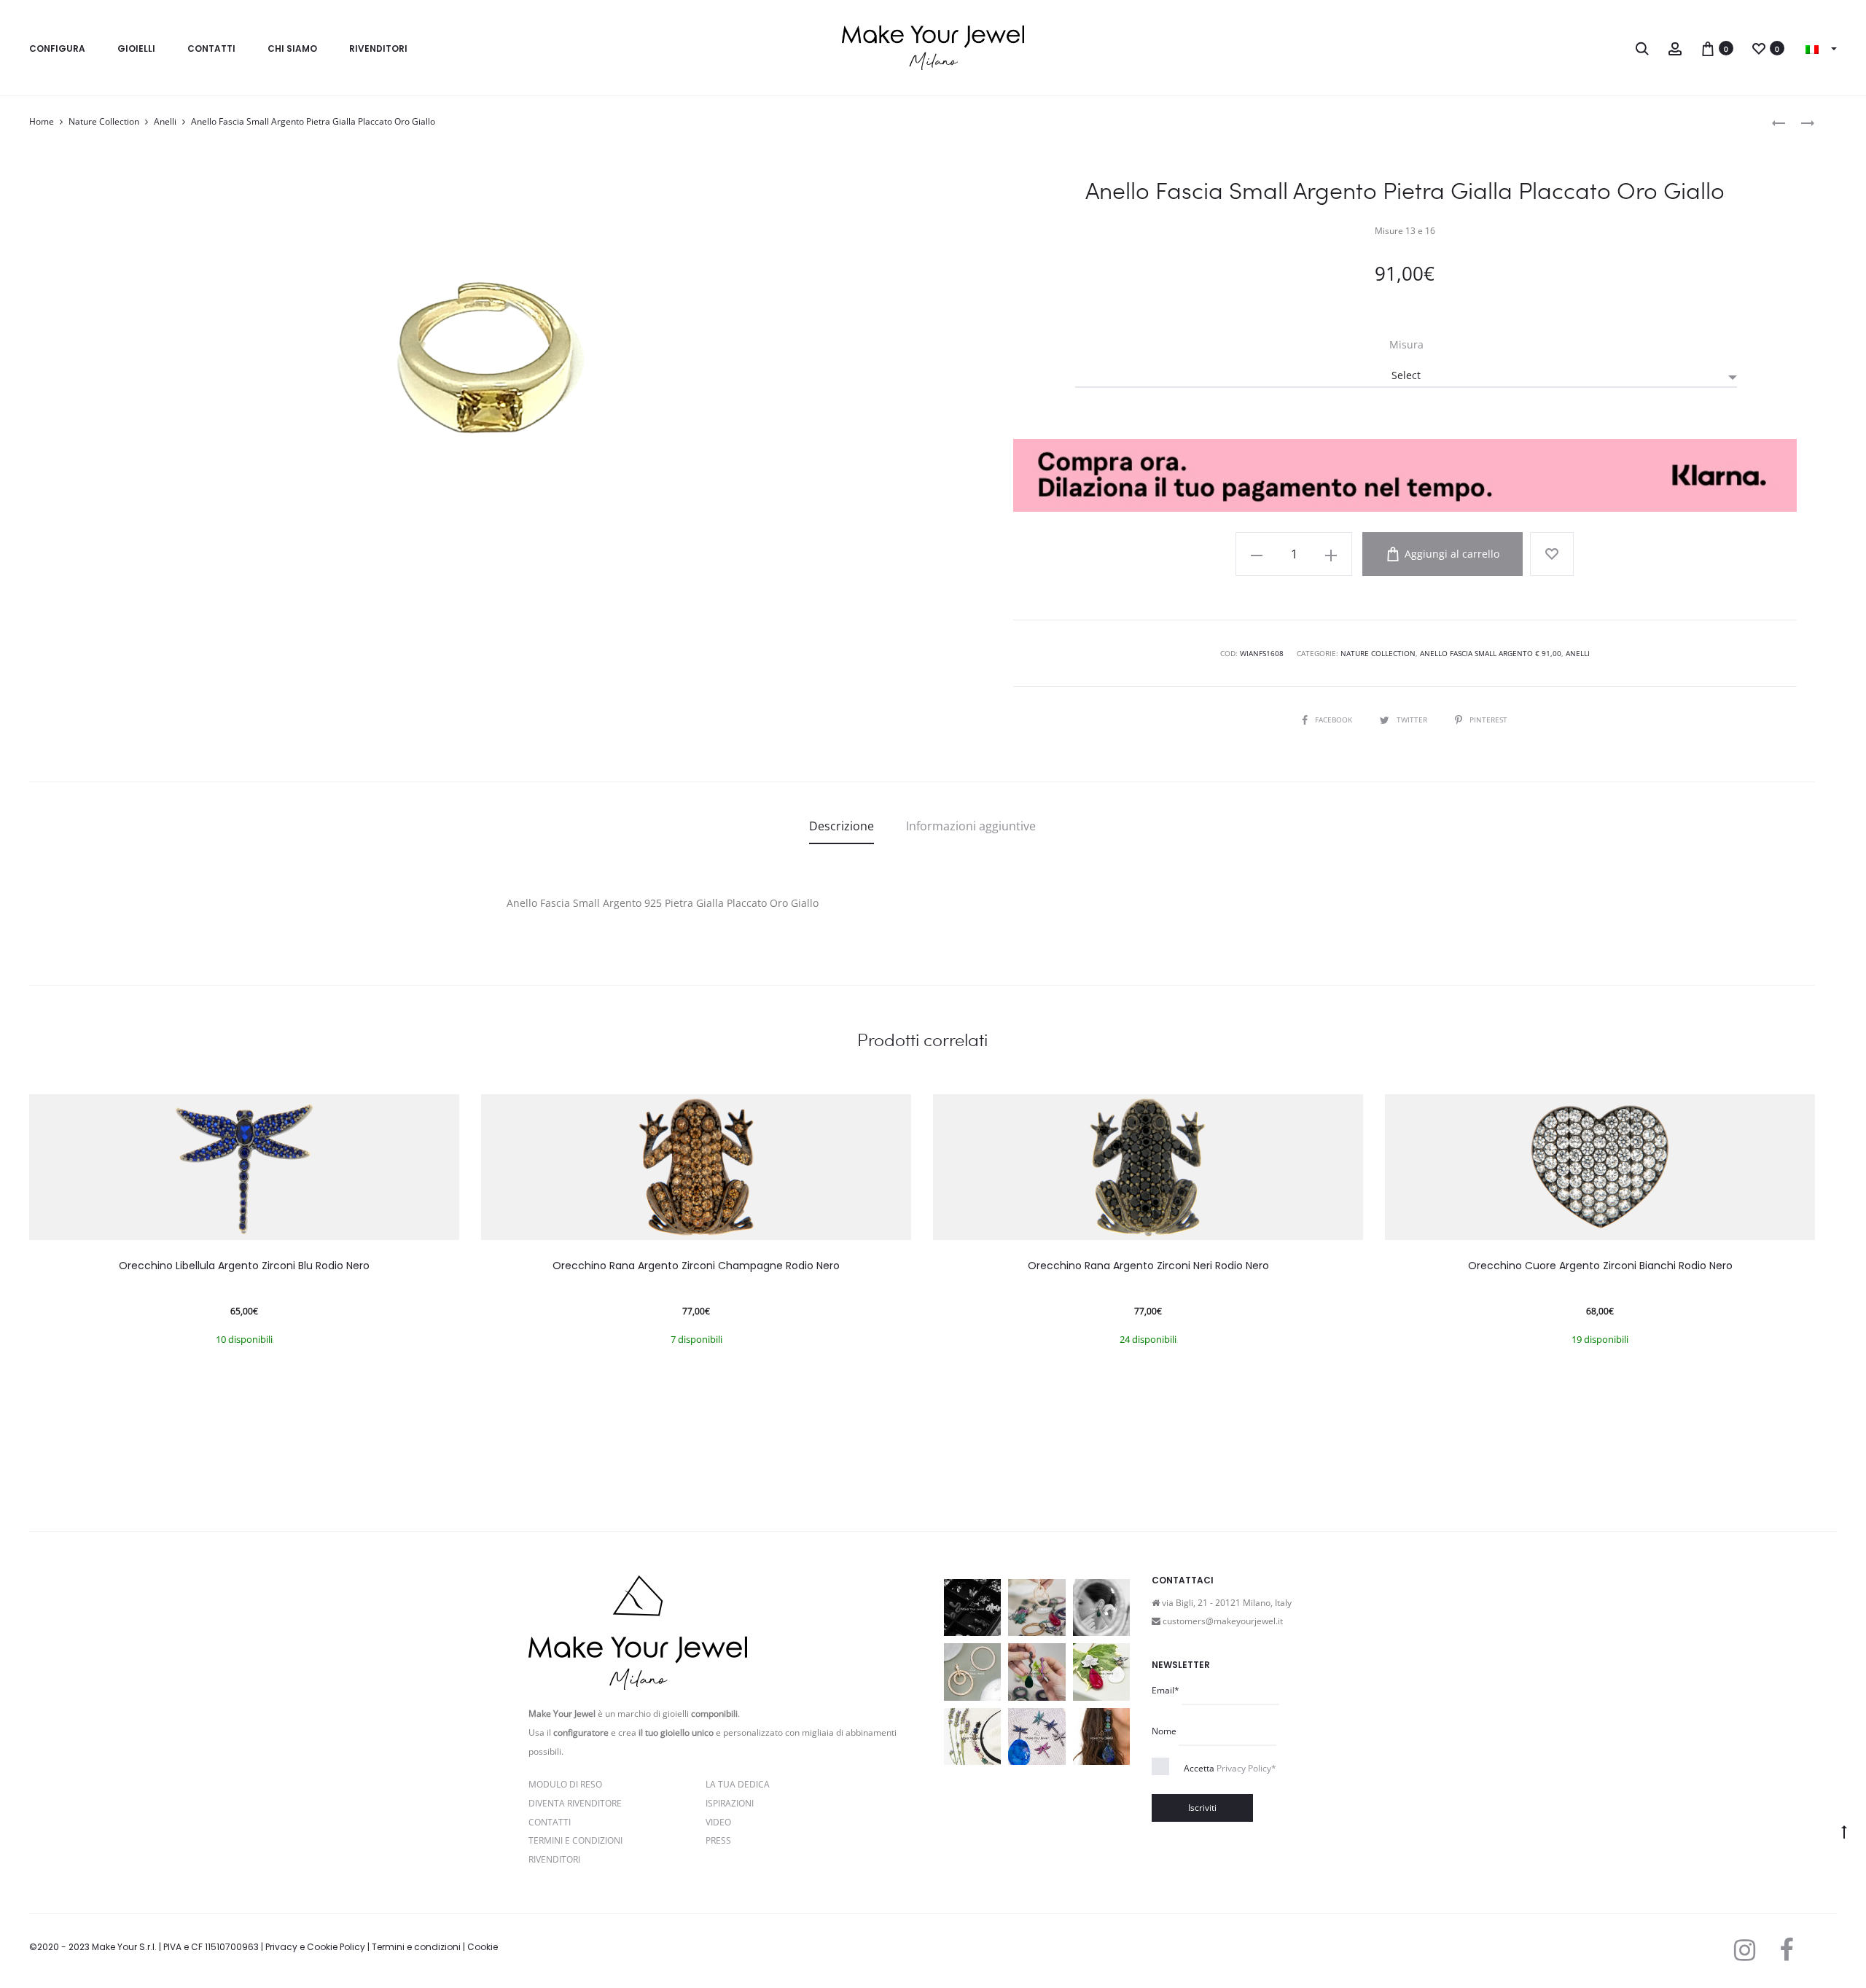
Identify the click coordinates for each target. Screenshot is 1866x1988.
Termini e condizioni (416, 1947)
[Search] (1642, 48)
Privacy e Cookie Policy (315, 1947)
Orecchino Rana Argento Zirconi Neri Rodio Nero (1148, 1266)
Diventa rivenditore (575, 1803)
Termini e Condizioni (575, 1840)
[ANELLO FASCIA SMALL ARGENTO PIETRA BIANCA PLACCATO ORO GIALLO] (1800, 122)
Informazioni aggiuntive (971, 826)
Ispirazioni (730, 1803)
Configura (57, 48)
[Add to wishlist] (1552, 554)
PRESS (718, 1840)
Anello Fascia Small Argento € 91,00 (1491, 653)
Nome (1164, 1731)
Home (42, 121)
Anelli (165, 121)
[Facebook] (1786, 1950)
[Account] (1675, 48)
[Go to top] (1844, 1831)
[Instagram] (1745, 1950)
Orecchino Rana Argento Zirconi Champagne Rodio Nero (696, 1266)
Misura (1406, 345)
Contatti (211, 48)
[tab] (842, 826)
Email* (1166, 1690)
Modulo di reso (565, 1784)
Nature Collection (104, 121)
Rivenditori (378, 48)
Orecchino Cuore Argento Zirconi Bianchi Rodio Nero (1600, 1266)
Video (718, 1822)
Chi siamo (292, 48)
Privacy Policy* (1246, 1768)
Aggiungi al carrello (1451, 554)
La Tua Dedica (738, 1784)
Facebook (1335, 720)
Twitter (1413, 720)
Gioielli (136, 48)
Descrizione (842, 826)
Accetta (1230, 1768)
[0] (1708, 48)
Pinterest (1488, 720)
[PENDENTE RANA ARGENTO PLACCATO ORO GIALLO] (1779, 122)
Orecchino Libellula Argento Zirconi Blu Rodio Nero (244, 1266)
